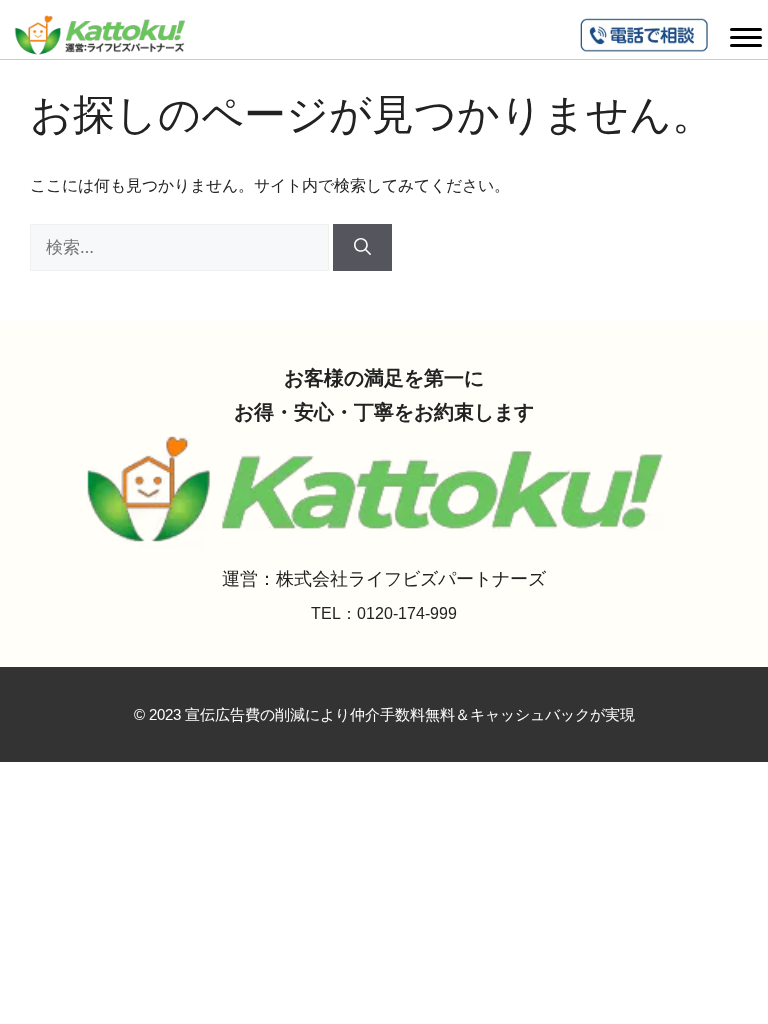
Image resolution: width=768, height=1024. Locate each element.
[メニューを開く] (746, 35)
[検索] (362, 248)
